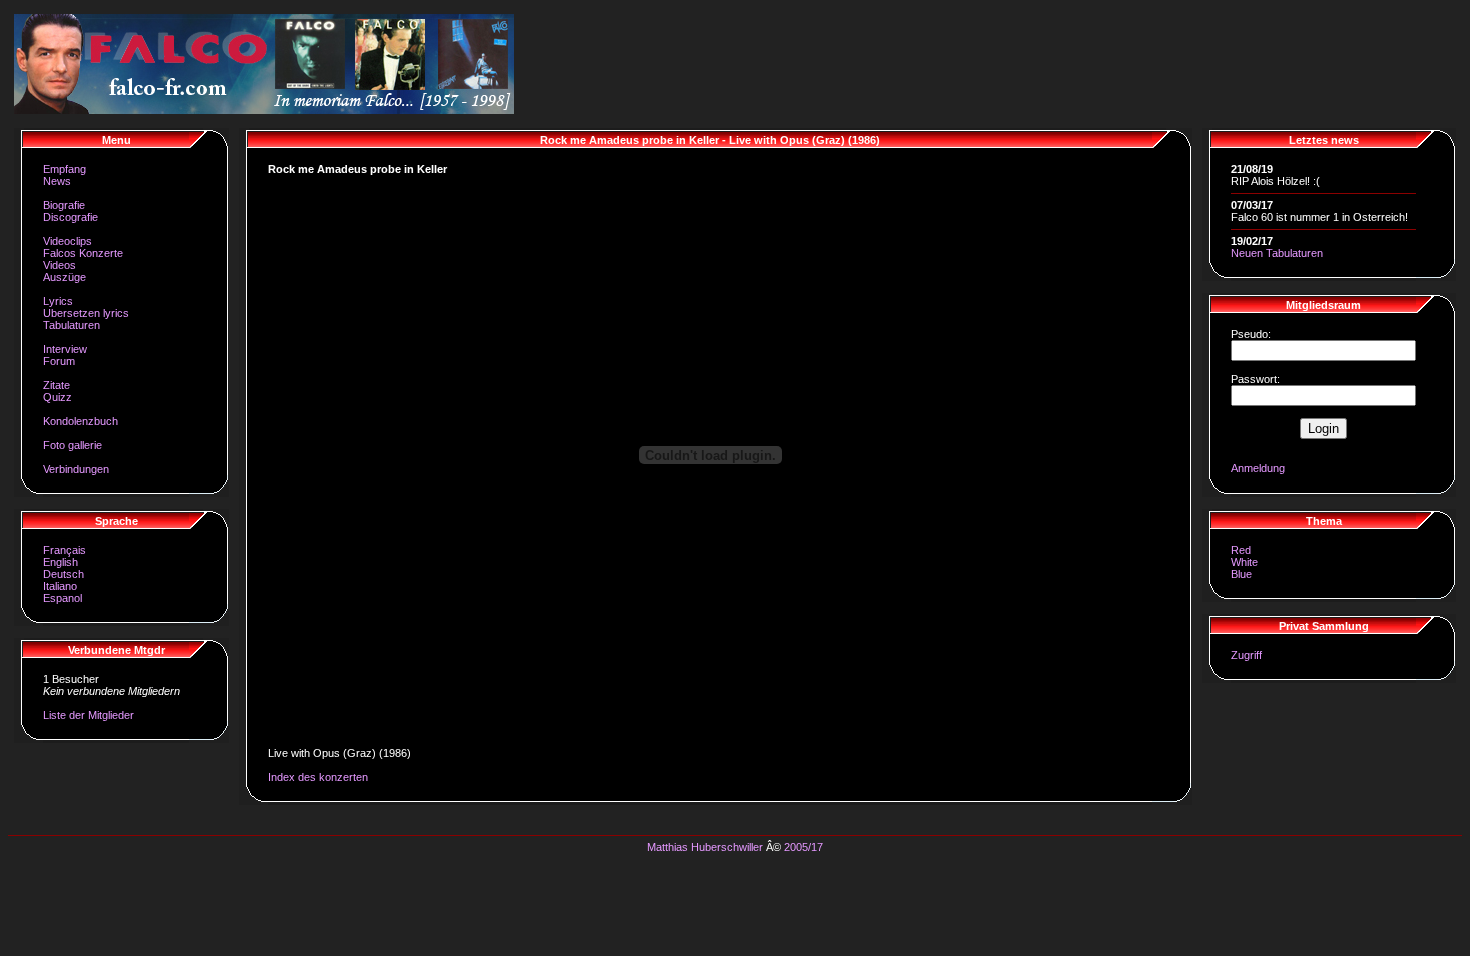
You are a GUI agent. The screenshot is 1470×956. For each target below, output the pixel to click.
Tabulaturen (71, 325)
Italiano (60, 586)
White (1244, 562)
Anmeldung (1258, 468)
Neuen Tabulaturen (1277, 253)
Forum (59, 361)
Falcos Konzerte (83, 253)
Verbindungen (76, 469)
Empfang (64, 169)
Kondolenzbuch (80, 421)
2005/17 (803, 847)
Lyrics (58, 301)
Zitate (56, 385)
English (60, 562)
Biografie (64, 205)
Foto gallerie (72, 445)
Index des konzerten (318, 777)
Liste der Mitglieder (88, 715)
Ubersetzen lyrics (86, 313)
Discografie (70, 217)
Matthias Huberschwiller (705, 847)
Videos (59, 265)
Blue (1241, 574)
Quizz (57, 397)
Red (1241, 550)
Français (64, 550)
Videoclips (67, 241)
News (57, 181)
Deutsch (63, 574)
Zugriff (1246, 655)
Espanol (62, 598)
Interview (65, 349)
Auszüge (64, 277)
